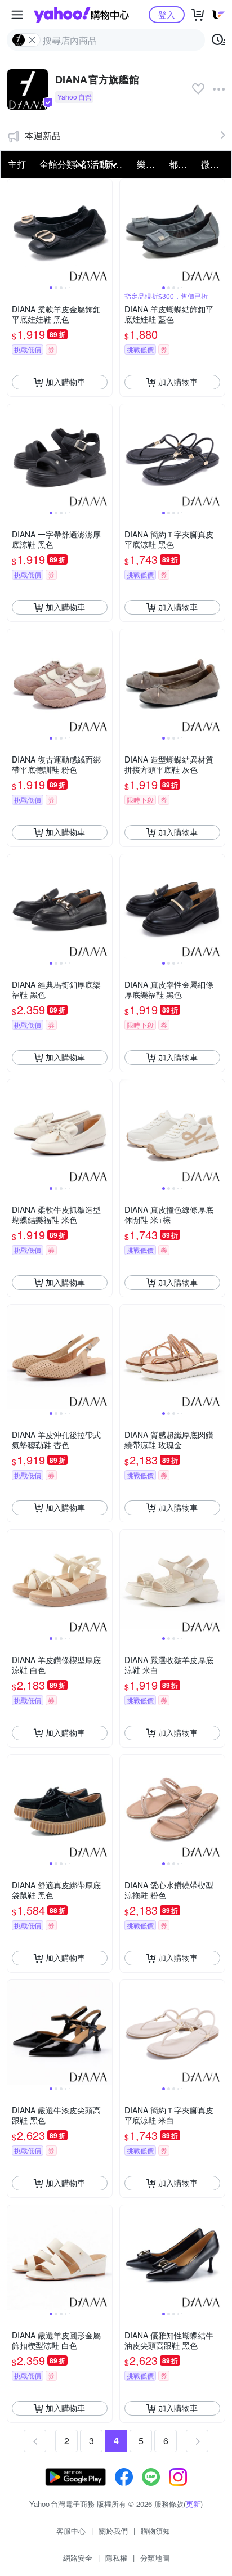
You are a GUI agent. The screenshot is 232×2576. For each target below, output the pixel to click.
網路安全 (78, 2558)
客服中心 (71, 2531)
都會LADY (182, 164)
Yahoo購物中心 (81, 15)
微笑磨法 (214, 164)
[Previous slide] (15, 231)
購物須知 (155, 2531)
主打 (17, 164)
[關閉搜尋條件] (32, 40)
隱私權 (116, 2558)
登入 (167, 14)
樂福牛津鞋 (150, 164)
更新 (193, 2504)
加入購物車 (65, 382)
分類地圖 (155, 2558)
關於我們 (113, 2531)
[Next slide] (105, 231)
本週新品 (43, 135)
